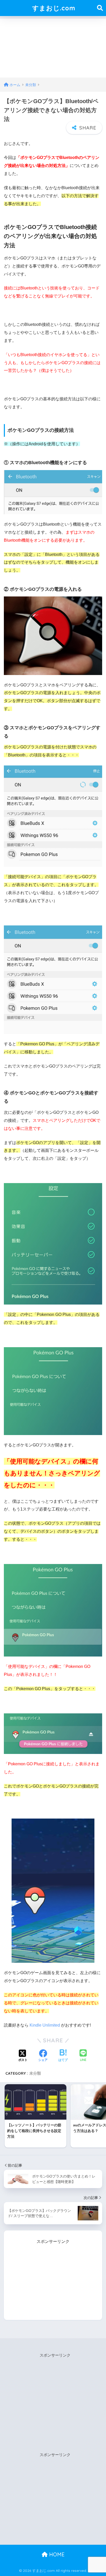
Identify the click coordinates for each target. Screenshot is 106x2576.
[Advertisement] (53, 47)
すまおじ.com (54, 8)
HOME (56, 2554)
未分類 (35, 2073)
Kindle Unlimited (45, 2025)
